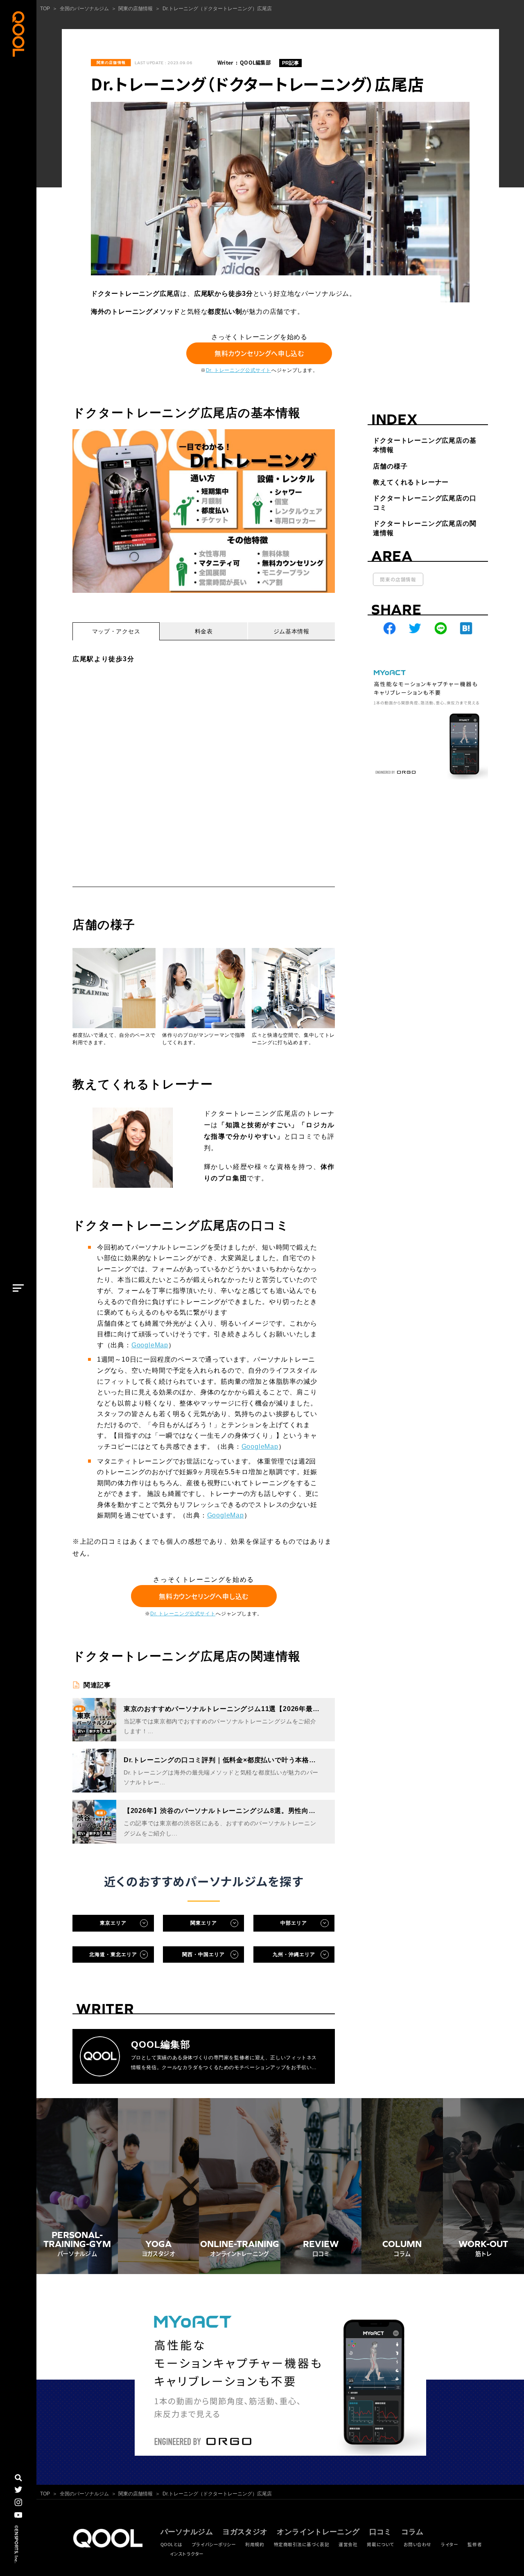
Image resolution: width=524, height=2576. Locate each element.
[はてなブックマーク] (466, 628)
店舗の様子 (390, 466)
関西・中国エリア (203, 1955)
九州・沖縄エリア (294, 1955)
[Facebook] (389, 628)
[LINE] (440, 628)
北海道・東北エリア (113, 1955)
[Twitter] (415, 628)
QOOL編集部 (255, 63)
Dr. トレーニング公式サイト (238, 370)
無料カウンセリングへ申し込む (259, 354)
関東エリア (204, 1923)
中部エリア (294, 1923)
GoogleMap (150, 1345)
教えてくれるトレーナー (411, 482)
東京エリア (113, 1923)
